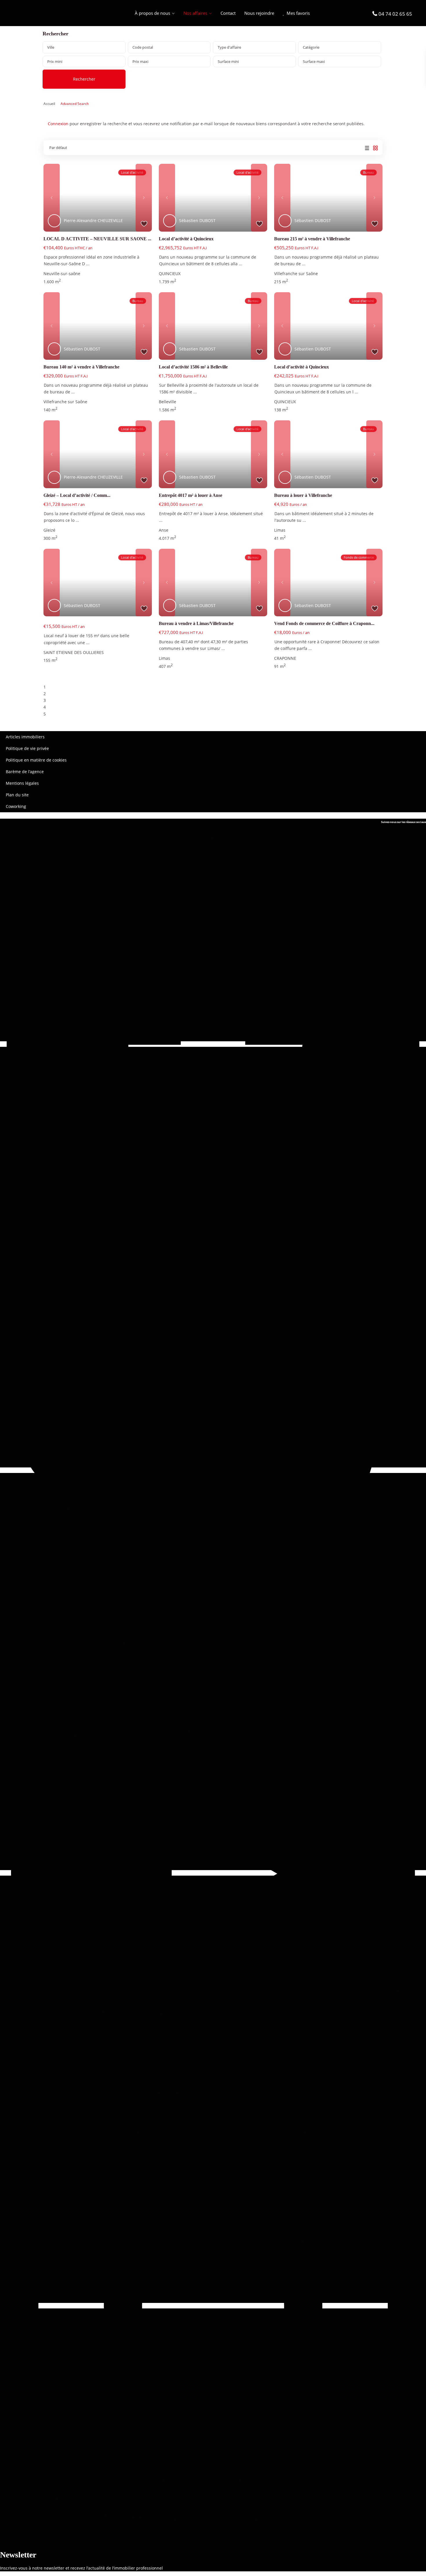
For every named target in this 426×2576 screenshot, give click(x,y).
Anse (164, 530)
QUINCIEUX (170, 274)
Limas (280, 530)
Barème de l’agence (25, 772)
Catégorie (311, 47)
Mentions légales (22, 783)
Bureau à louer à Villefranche (303, 495)
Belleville (168, 402)
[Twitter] (213, 1470)
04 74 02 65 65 (395, 14)
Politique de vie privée (27, 748)
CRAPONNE (285, 658)
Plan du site (17, 795)
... (88, 264)
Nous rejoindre (259, 13)
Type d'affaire (229, 47)
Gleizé (49, 530)
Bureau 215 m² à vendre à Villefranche (312, 239)
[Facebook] (213, 1044)
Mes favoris (298, 13)
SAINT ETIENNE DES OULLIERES (74, 652)
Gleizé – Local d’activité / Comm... (77, 495)
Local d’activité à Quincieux (186, 239)
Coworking (16, 806)
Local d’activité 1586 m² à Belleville (193, 367)
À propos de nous (152, 13)
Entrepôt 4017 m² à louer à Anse (191, 495)
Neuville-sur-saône (62, 274)
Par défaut (58, 148)
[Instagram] (213, 2306)
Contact (228, 13)
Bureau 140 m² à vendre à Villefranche (81, 367)
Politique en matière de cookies (36, 760)
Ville (51, 47)
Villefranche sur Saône (296, 274)
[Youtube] (213, 1873)
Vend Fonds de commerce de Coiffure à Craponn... (324, 623)
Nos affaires (195, 13)
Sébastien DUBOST (197, 220)
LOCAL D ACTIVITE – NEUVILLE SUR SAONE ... (97, 239)
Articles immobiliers (25, 737)
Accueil (49, 104)
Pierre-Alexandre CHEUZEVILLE (93, 220)
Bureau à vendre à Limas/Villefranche (196, 623)
